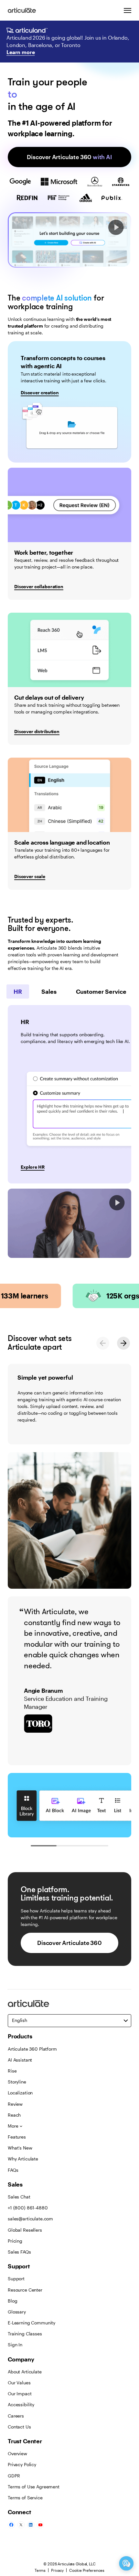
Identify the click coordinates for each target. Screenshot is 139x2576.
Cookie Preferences (87, 2570)
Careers (16, 2416)
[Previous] (103, 1343)
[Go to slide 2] (69, 1846)
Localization (20, 2093)
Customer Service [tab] (101, 991)
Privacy (57, 2570)
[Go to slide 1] (44, 1846)
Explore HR (33, 1167)
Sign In (15, 2345)
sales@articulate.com (30, 2219)
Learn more (21, 52)
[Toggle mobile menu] (127, 10)
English (20, 2020)
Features (17, 2137)
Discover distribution (37, 731)
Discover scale (30, 876)
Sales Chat (19, 2197)
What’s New (20, 2148)
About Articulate (25, 2372)
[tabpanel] (69, 1094)
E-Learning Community (32, 2323)
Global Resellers (25, 2230)
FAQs (13, 2170)
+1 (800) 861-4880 (28, 2208)
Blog (12, 2301)
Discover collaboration (39, 586)
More (13, 2126)
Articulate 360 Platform (32, 2049)
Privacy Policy (22, 2464)
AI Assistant (20, 2060)
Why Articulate (23, 2159)
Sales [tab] (49, 991)
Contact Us (19, 2427)
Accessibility (21, 2404)
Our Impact (20, 2394)
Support (16, 2279)
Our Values (19, 2383)
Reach (14, 2115)
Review (15, 2104)
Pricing (15, 2241)
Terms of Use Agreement (34, 2487)
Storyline (17, 2082)
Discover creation (40, 393)
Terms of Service (25, 2498)
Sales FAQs (19, 2252)
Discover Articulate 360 (69, 157)
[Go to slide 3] (95, 1846)
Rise (12, 2071)
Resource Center (25, 2290)
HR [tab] (18, 991)
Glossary (17, 2312)
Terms (40, 2570)
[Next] (123, 1343)
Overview (17, 2453)
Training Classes (25, 2334)
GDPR (14, 2476)
